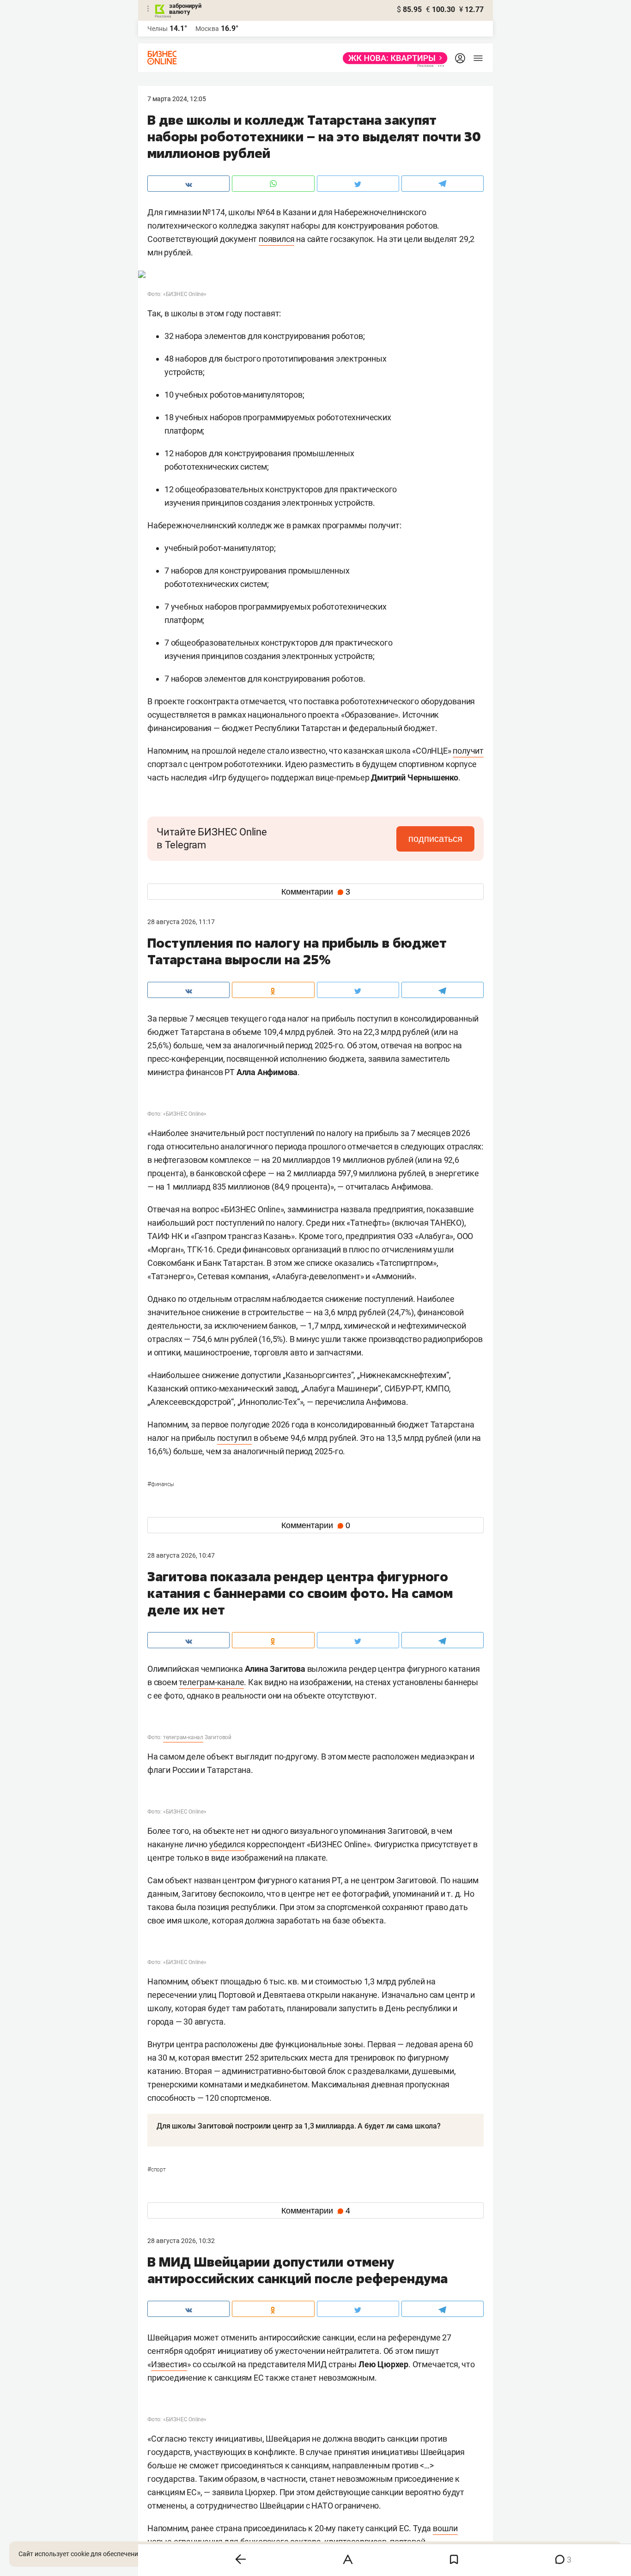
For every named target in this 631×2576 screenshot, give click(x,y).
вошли (445, 2528)
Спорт (157, 2170)
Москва (207, 29)
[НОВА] (392, 58)
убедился (227, 1844)
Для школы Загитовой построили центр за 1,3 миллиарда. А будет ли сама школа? (299, 2126)
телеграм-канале (211, 1682)
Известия (169, 2364)
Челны (158, 29)
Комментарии (316, 892)
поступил (234, 1438)
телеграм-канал (183, 1737)
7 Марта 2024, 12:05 (177, 99)
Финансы (161, 1484)
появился (276, 239)
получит (468, 751)
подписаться (435, 839)
